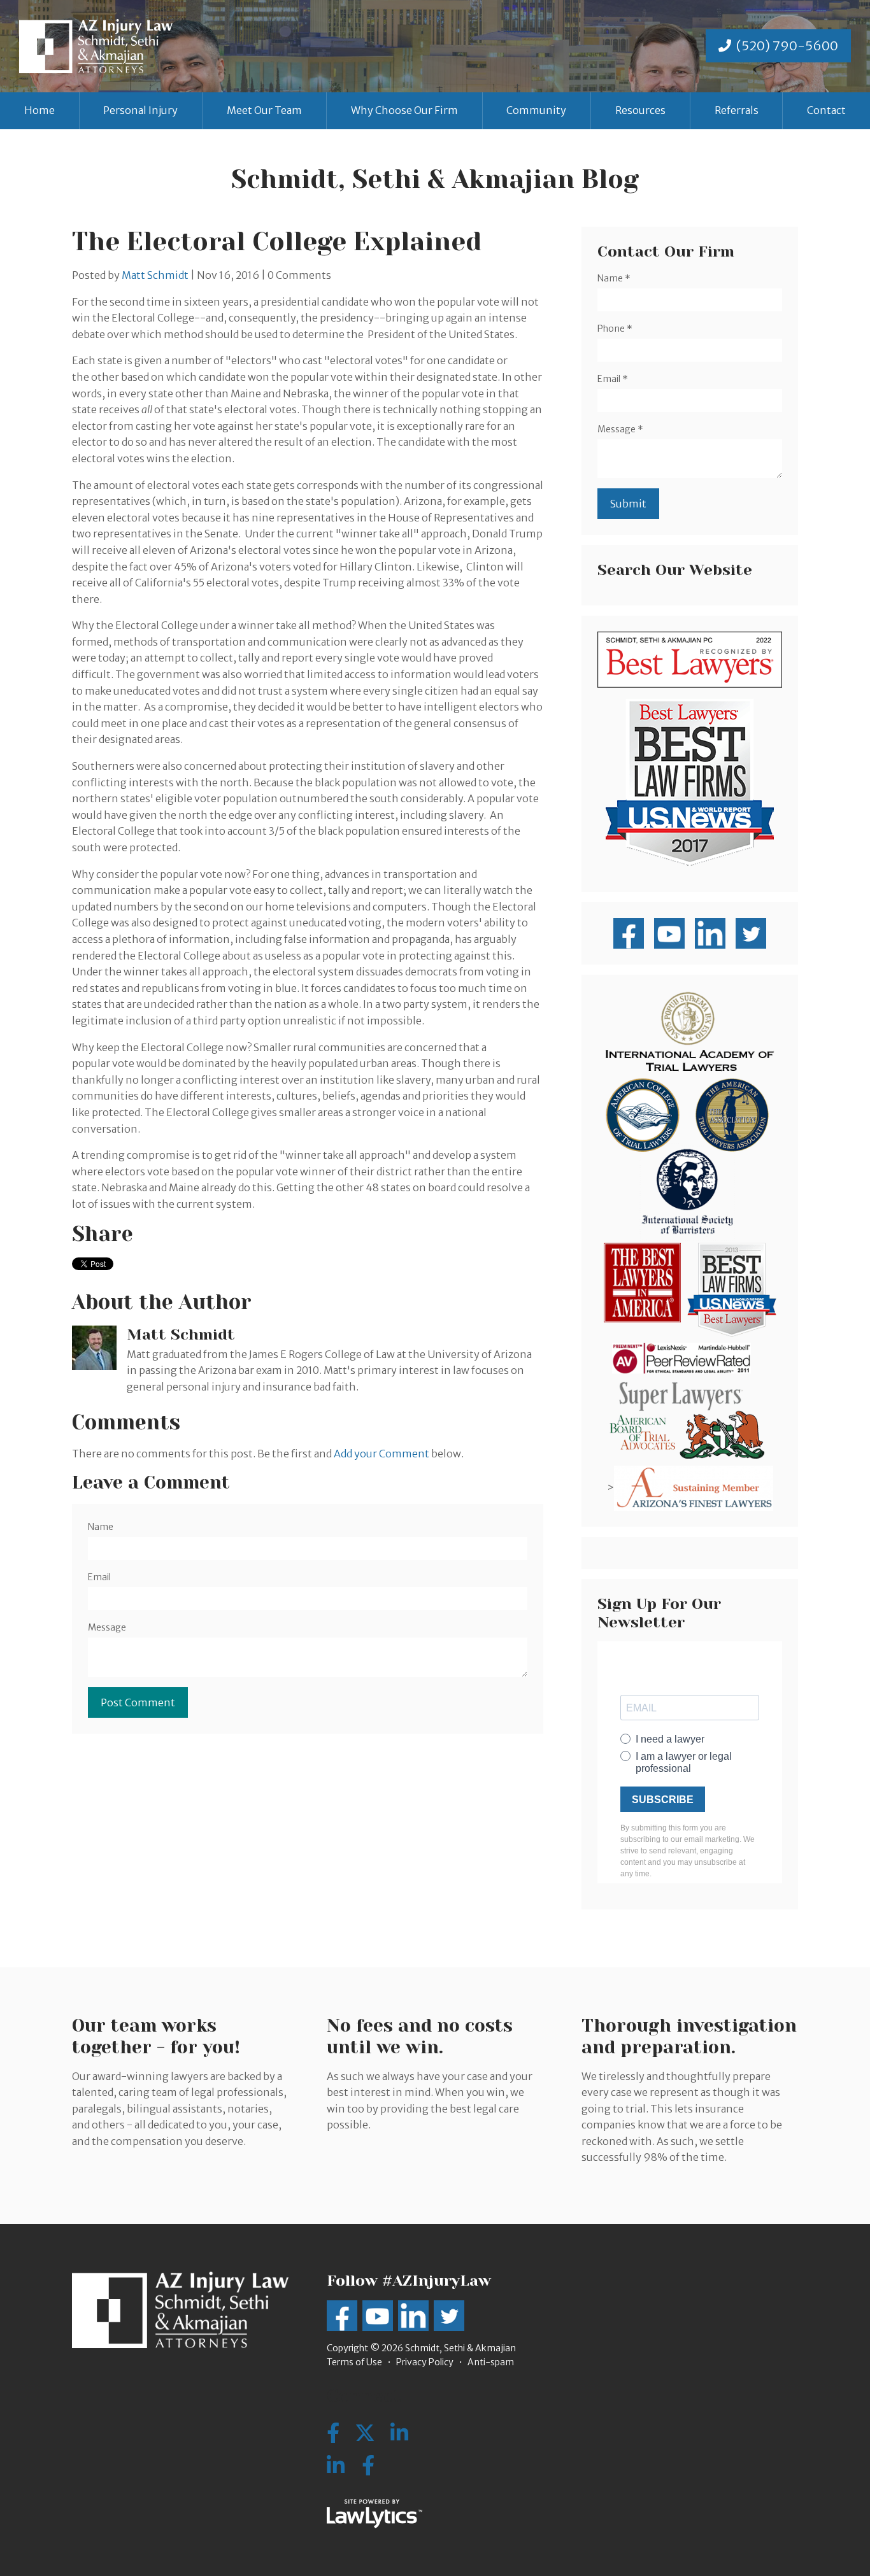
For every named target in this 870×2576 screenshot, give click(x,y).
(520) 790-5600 (787, 46)
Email (99, 1577)
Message (107, 1627)
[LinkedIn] (336, 2466)
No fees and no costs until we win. (420, 2036)
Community (536, 110)
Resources (640, 110)
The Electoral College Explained (277, 242)
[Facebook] (368, 2466)
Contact (826, 110)
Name (101, 1527)
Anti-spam (491, 2362)
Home (39, 110)
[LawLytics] (374, 2514)
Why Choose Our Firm (404, 110)
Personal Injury (140, 110)
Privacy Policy (425, 2362)
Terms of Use (354, 2362)
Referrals (737, 110)
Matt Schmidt (155, 275)
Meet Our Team (264, 110)
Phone (615, 329)
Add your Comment (382, 1454)
